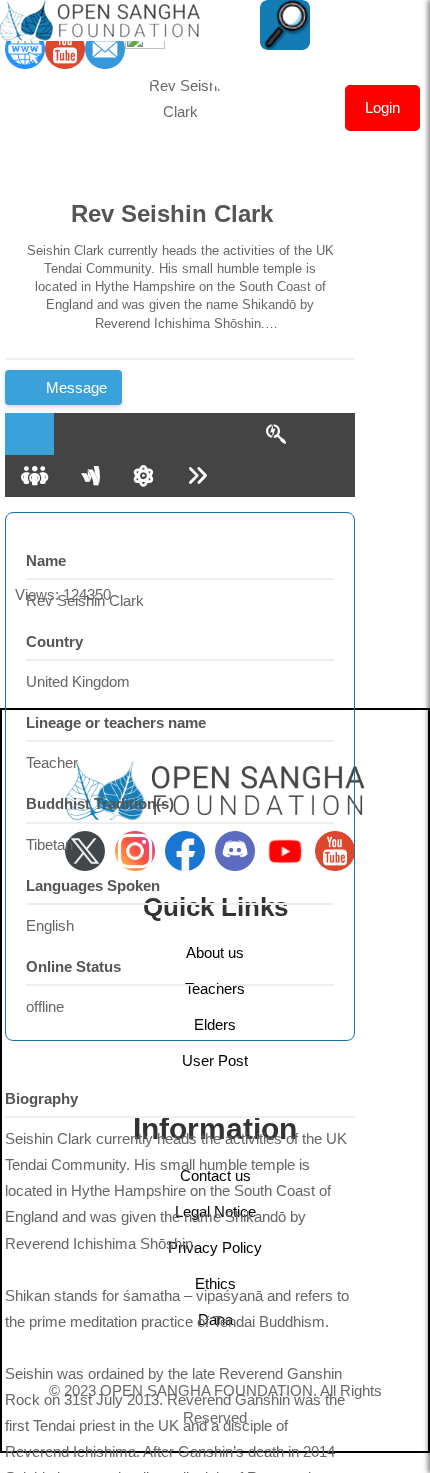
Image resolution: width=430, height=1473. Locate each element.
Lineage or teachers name (116, 722)
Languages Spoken (93, 885)
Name (46, 560)
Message (74, 387)
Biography (41, 1098)
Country (54, 641)
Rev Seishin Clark (172, 213)
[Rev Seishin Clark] (180, 128)
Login (382, 107)
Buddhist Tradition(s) (100, 803)
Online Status (73, 966)
